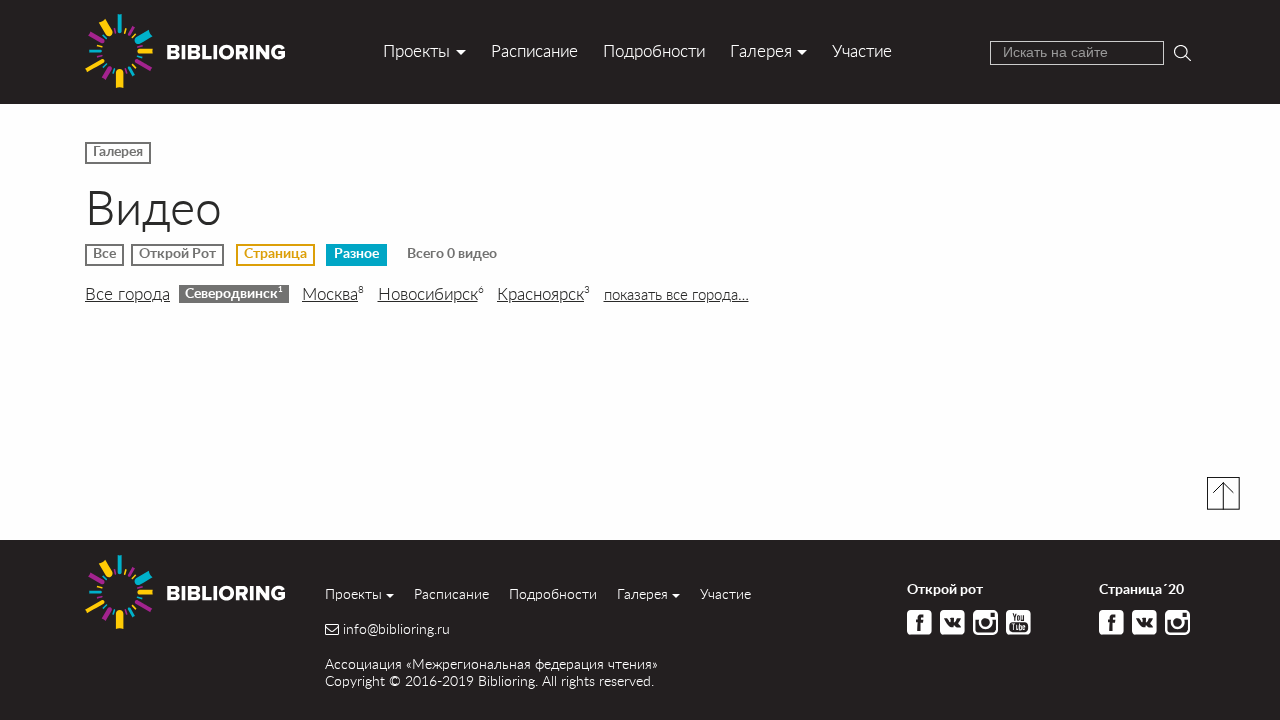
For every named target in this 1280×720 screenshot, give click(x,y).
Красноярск (543, 294)
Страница (275, 254)
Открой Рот (177, 254)
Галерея (761, 50)
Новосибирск (431, 294)
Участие (862, 50)
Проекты (416, 50)
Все (104, 254)
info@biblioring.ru (396, 629)
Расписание (534, 50)
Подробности (654, 50)
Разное (356, 254)
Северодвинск (234, 293)
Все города (127, 294)
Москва (333, 294)
